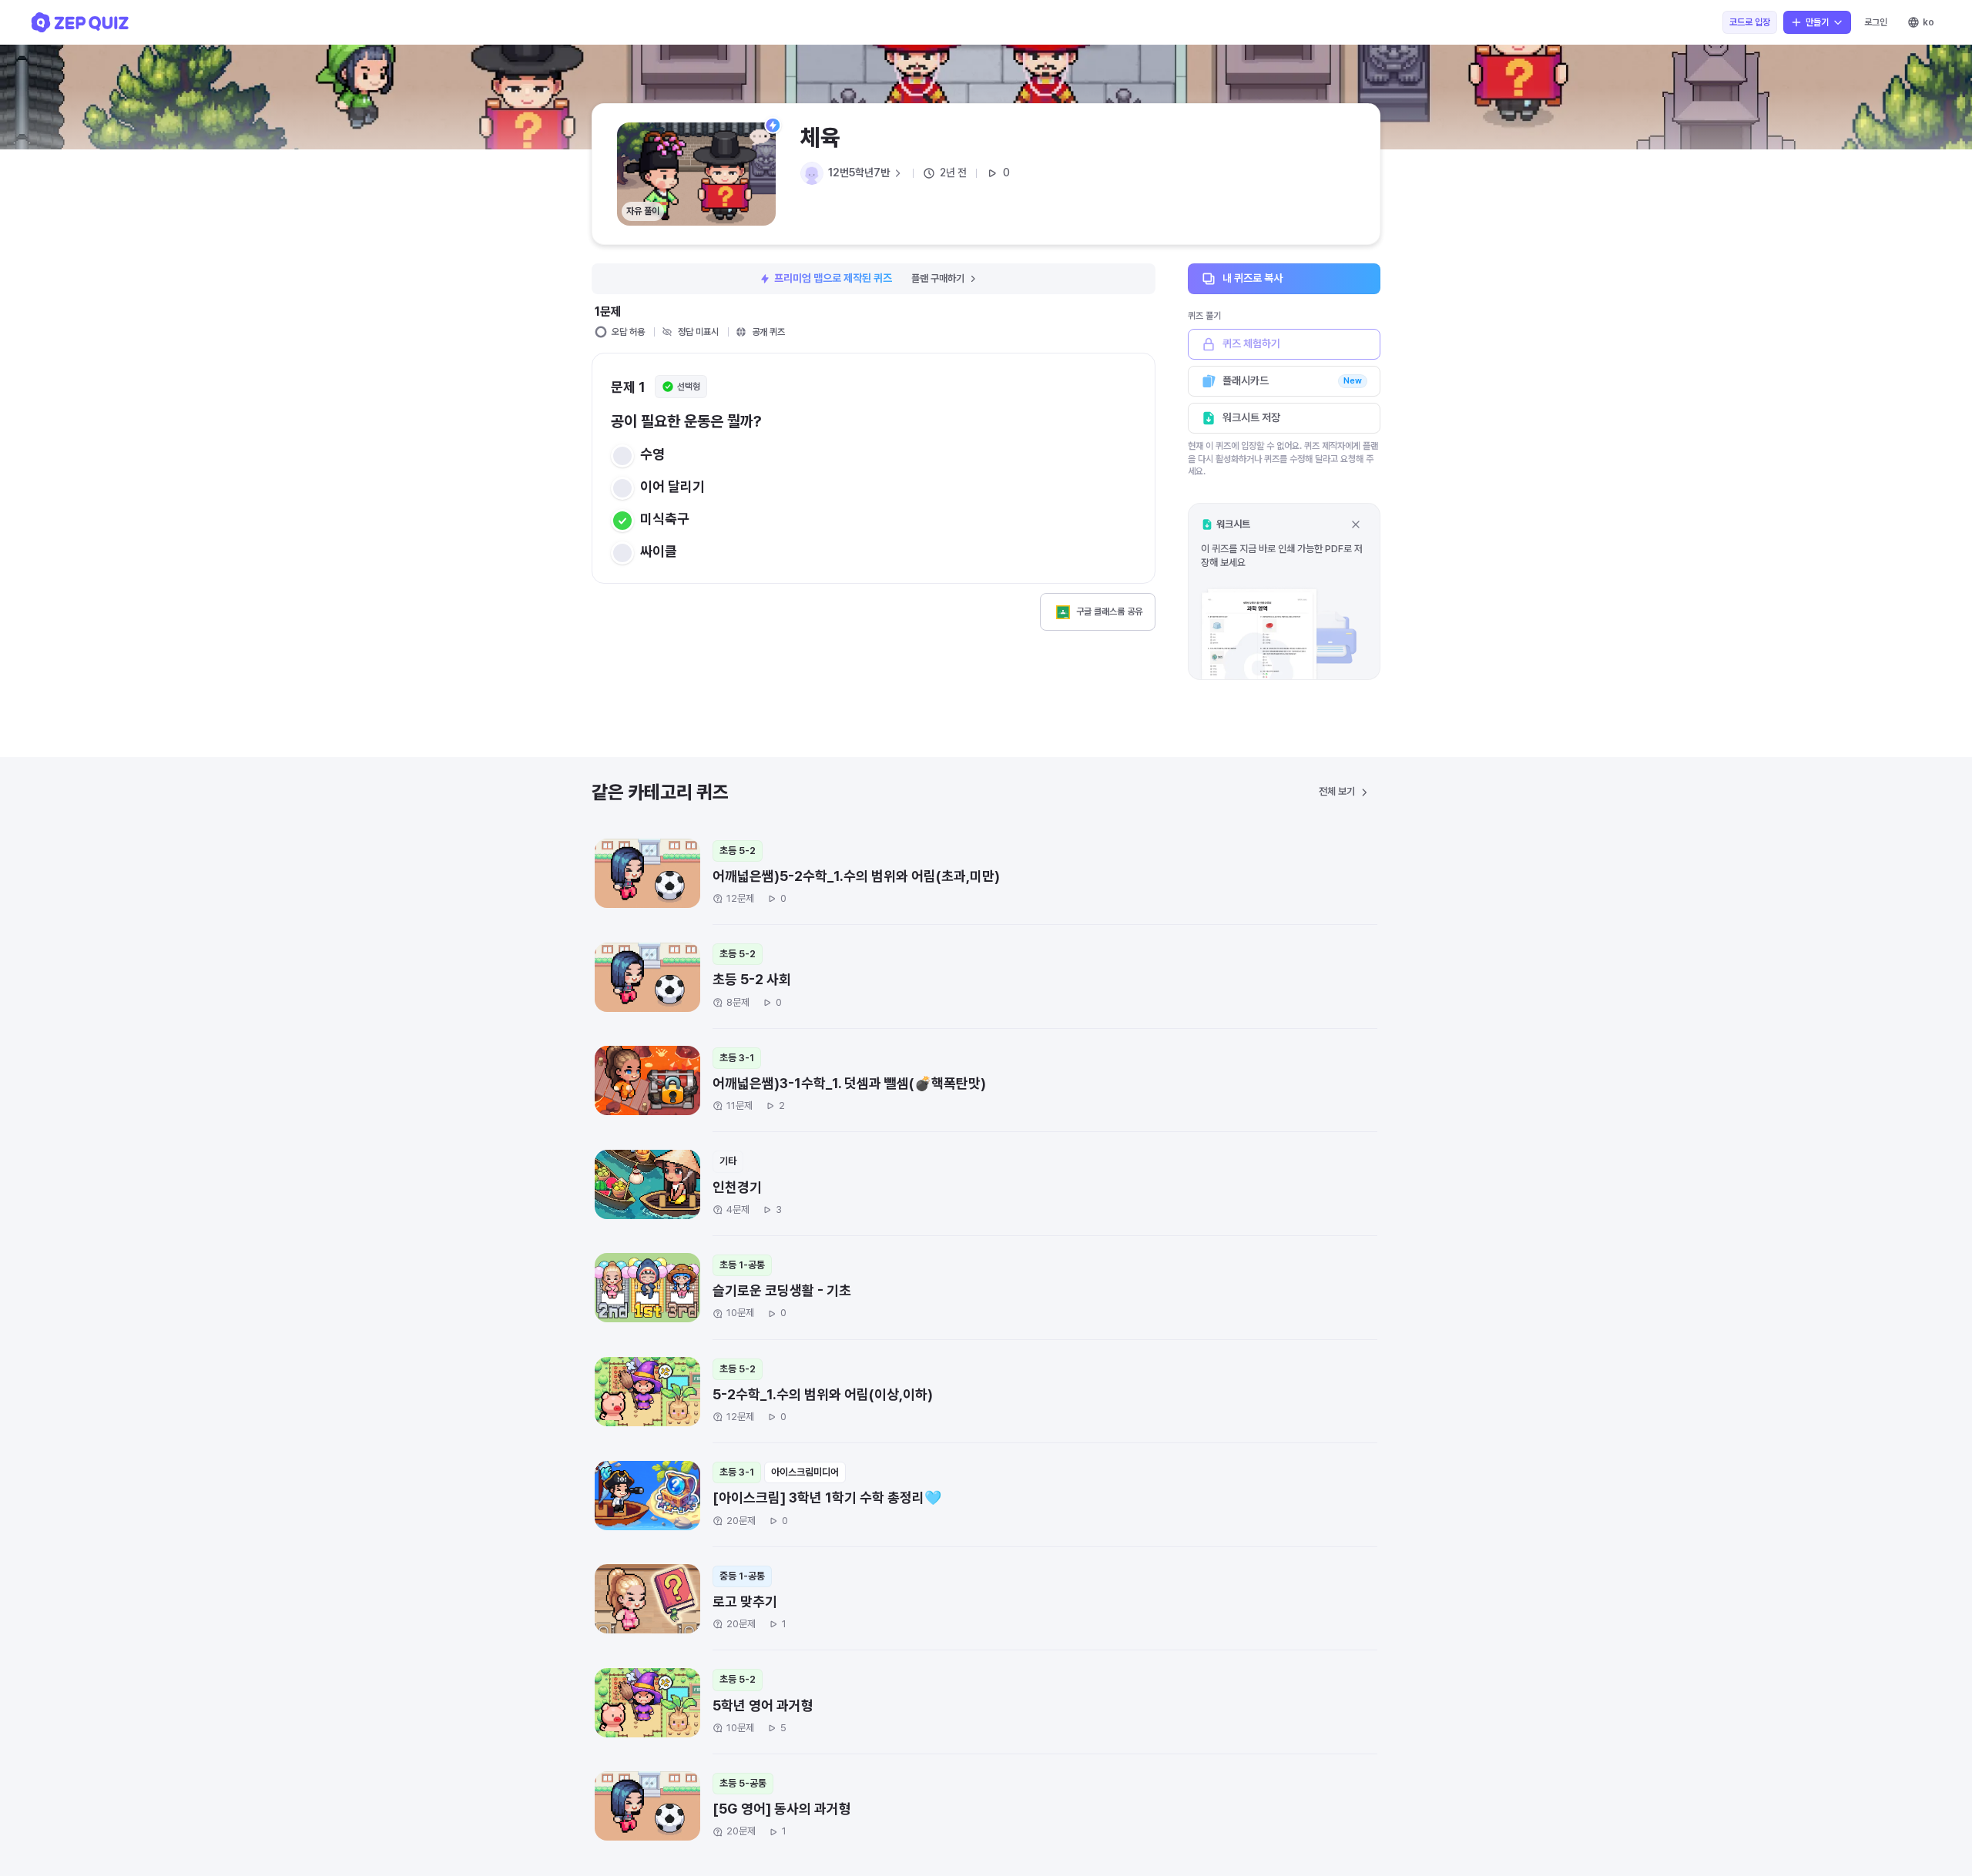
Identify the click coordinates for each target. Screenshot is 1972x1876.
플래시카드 (1292, 380)
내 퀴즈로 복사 (1253, 278)
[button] (1284, 591)
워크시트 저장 (1251, 417)
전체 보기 (1337, 791)
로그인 (1876, 22)
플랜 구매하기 (938, 278)
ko (1928, 22)
